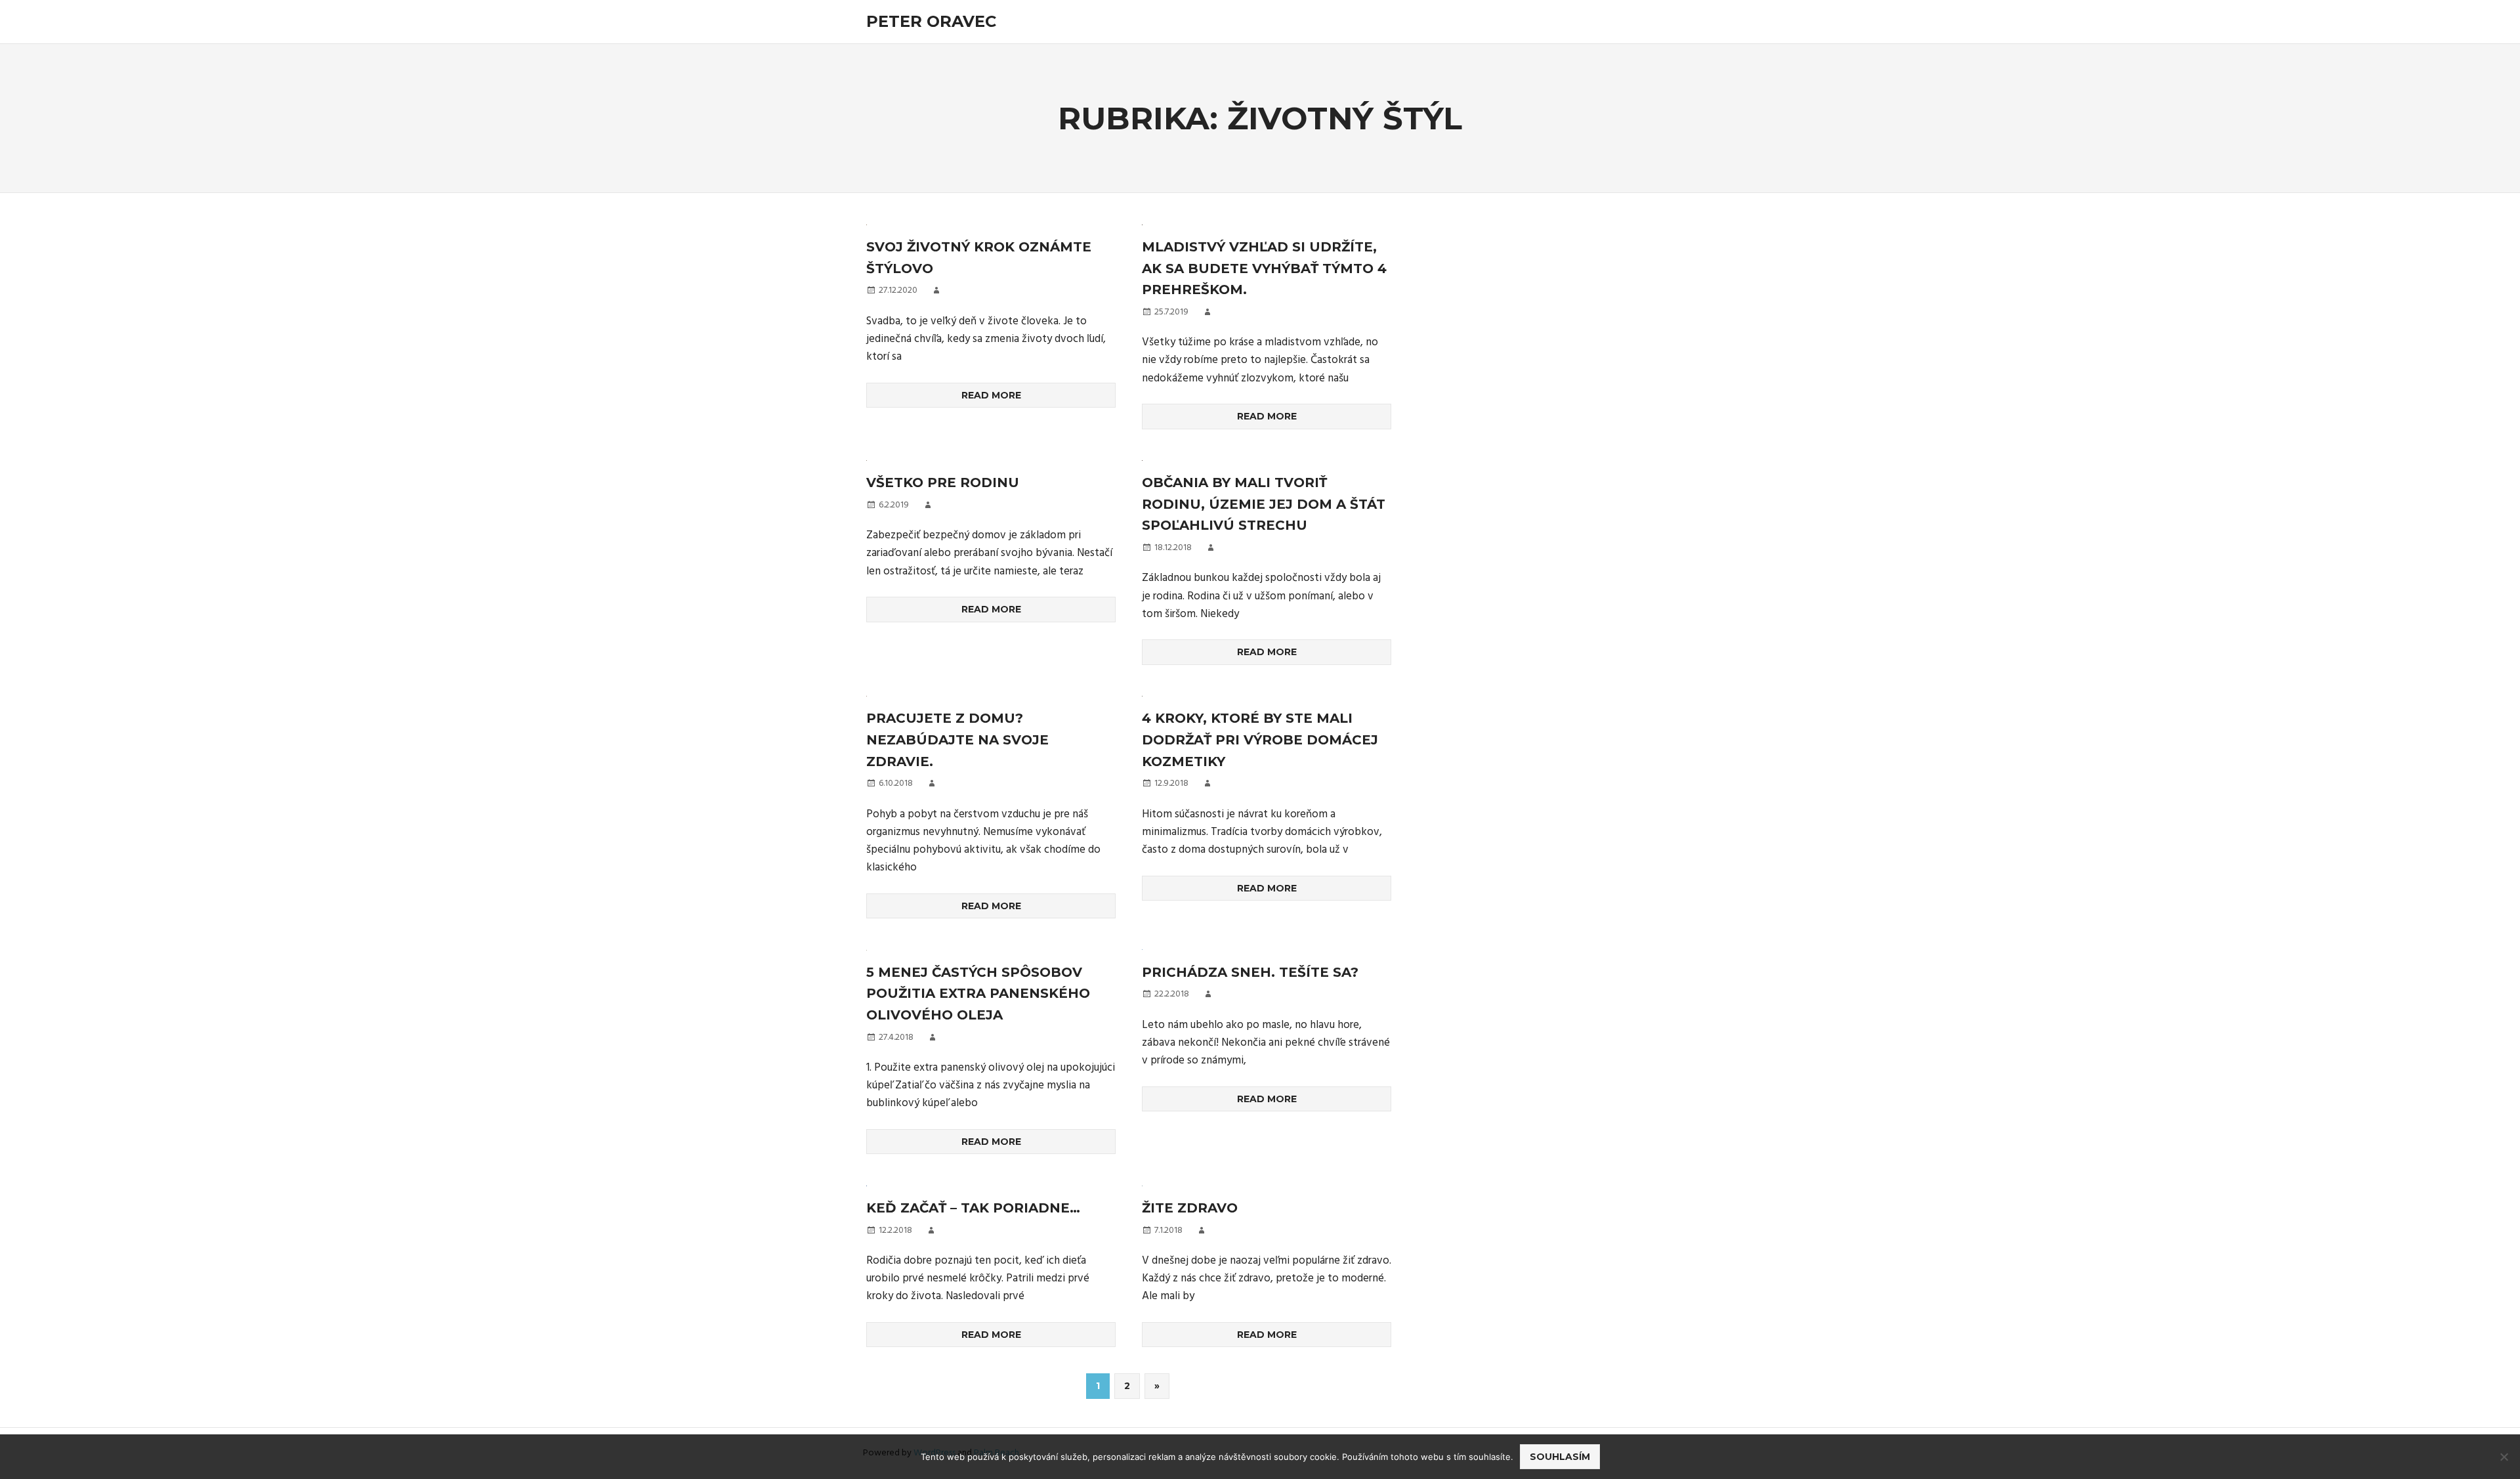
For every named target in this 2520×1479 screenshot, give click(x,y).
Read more (991, 395)
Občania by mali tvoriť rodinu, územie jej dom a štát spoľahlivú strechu (1264, 504)
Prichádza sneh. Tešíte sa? (1250, 972)
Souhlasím (1560, 1457)
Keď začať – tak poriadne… (973, 1208)
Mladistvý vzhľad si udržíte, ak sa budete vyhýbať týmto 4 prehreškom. (1264, 268)
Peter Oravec (931, 21)
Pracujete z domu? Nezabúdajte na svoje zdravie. (957, 739)
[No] (2504, 1457)
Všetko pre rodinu (943, 482)
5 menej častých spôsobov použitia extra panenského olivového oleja (978, 994)
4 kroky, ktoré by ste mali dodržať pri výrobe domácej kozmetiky (1260, 739)
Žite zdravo (1190, 1208)
